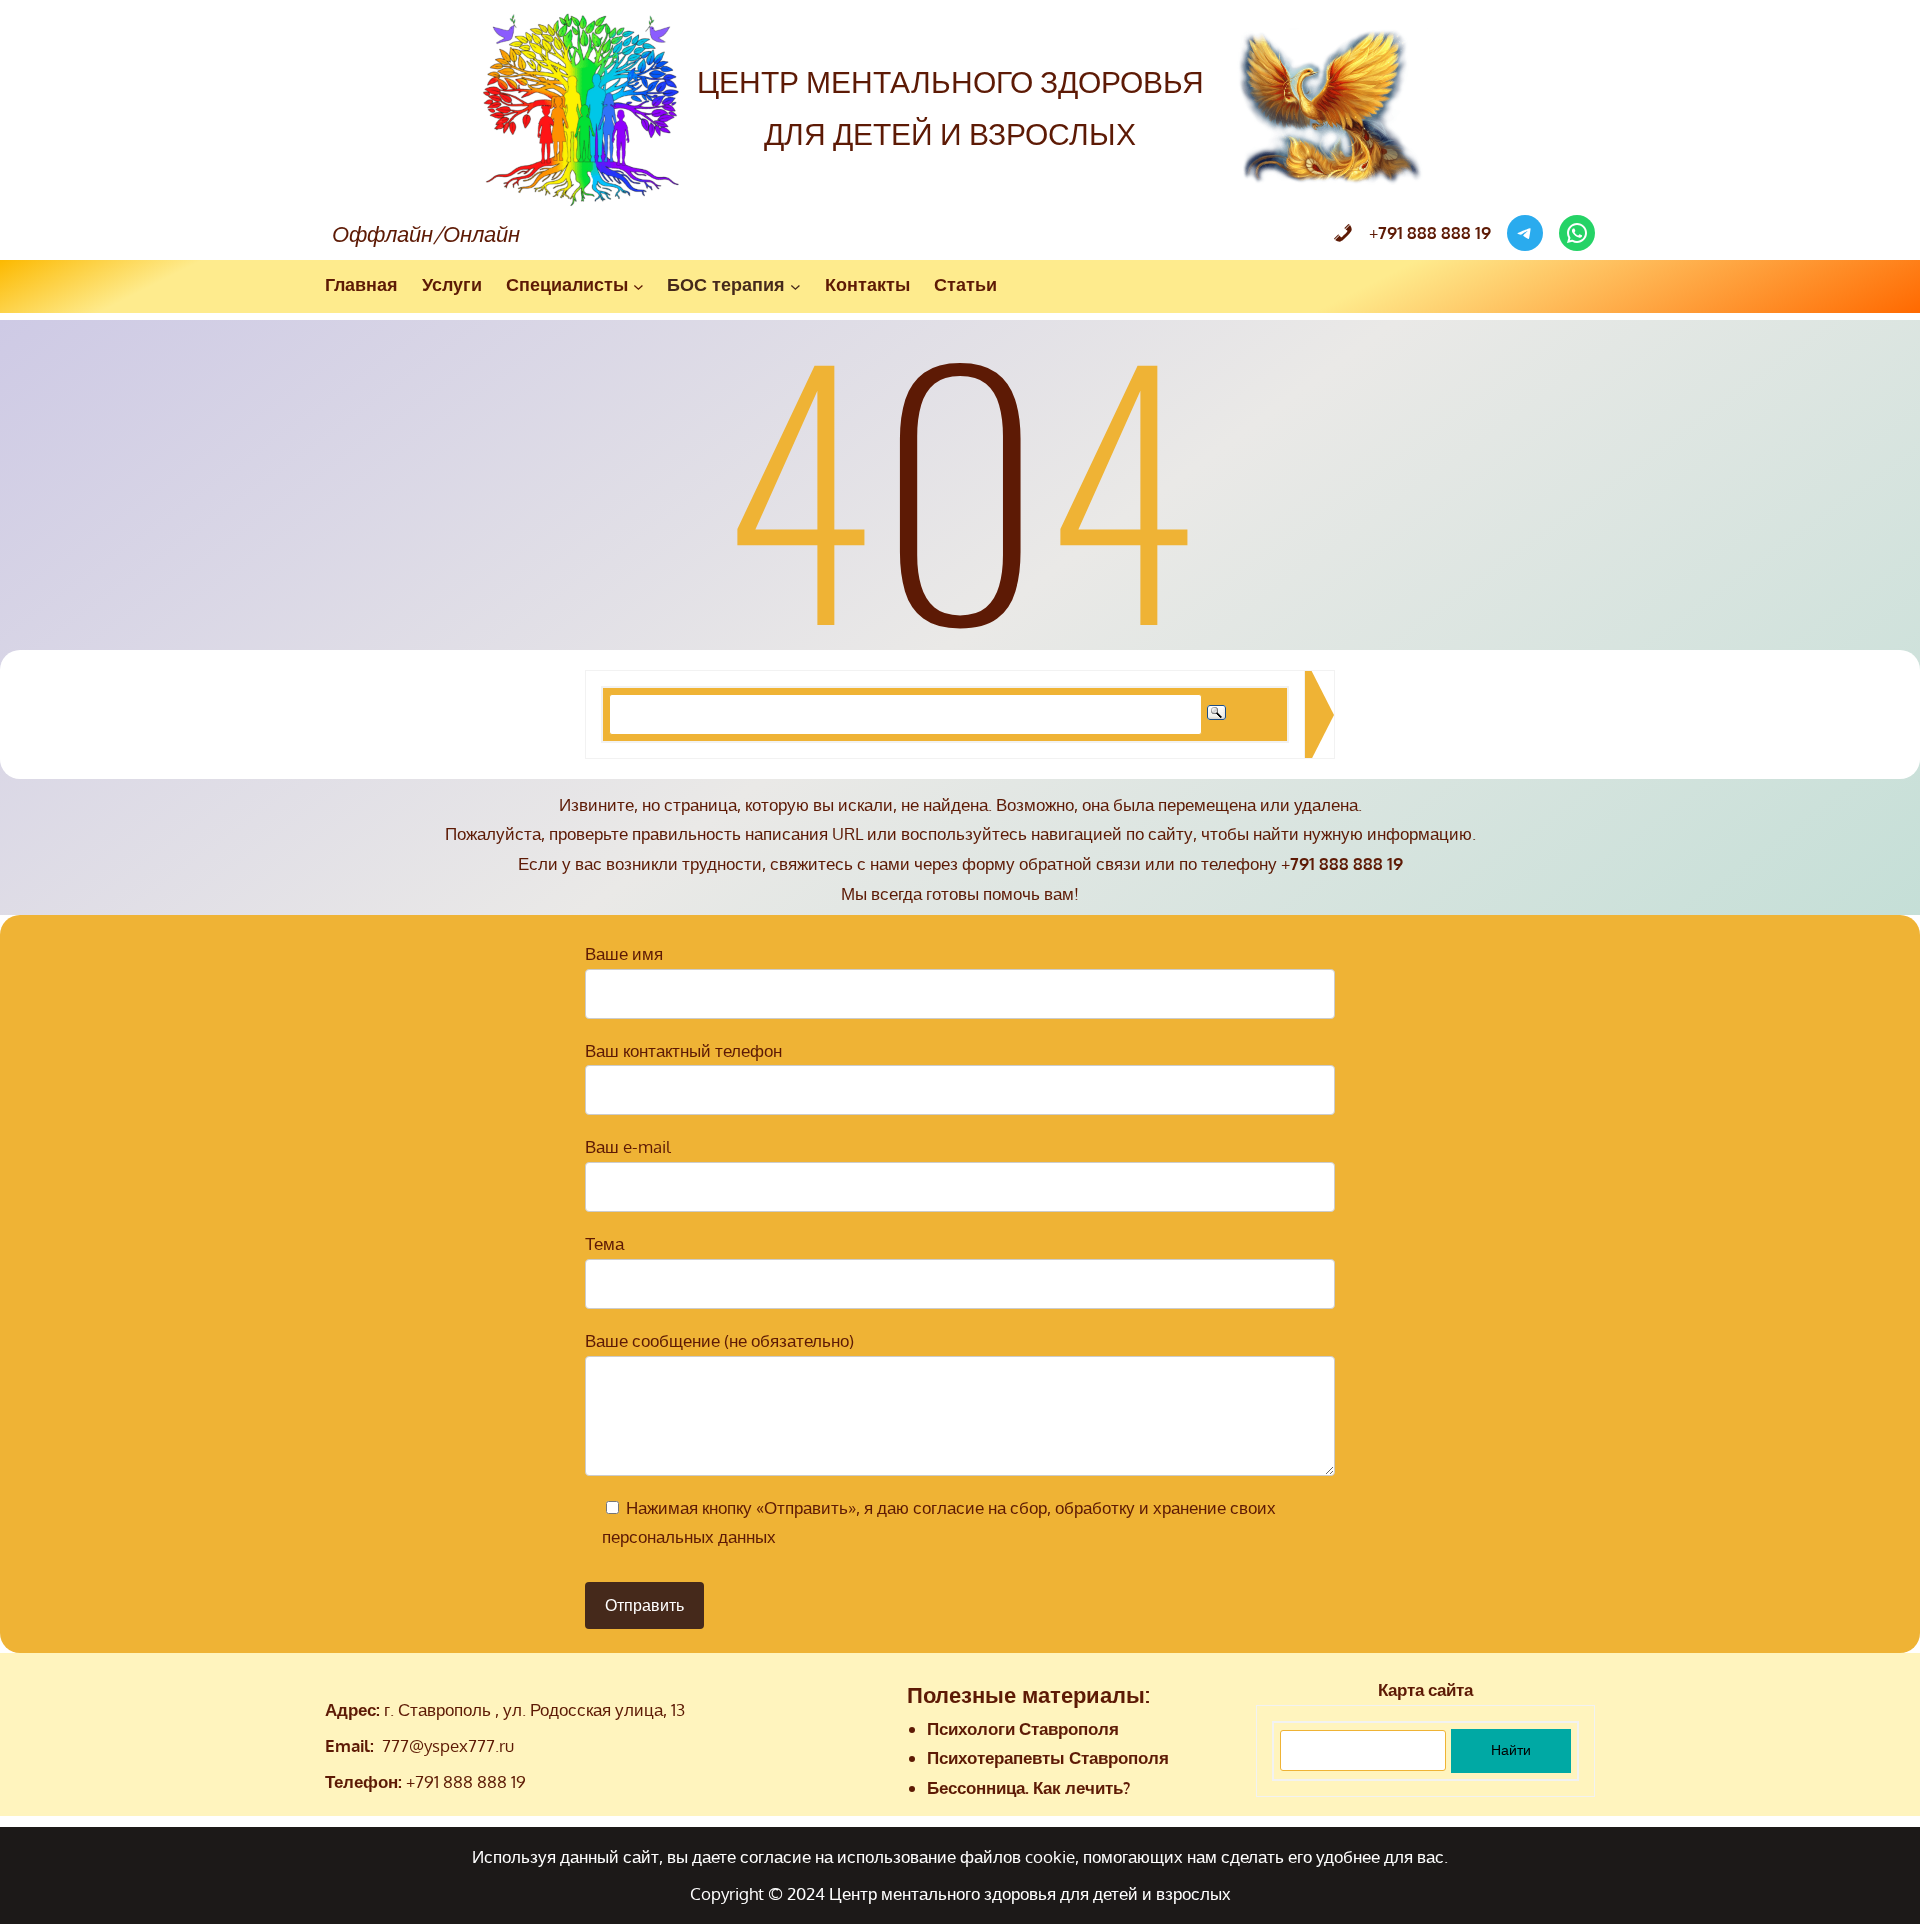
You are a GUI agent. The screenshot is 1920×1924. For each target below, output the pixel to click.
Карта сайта (1425, 1689)
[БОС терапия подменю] (795, 286)
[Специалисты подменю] (638, 286)
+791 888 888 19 (466, 1781)
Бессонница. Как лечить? (1028, 1787)
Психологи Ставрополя (1023, 1728)
